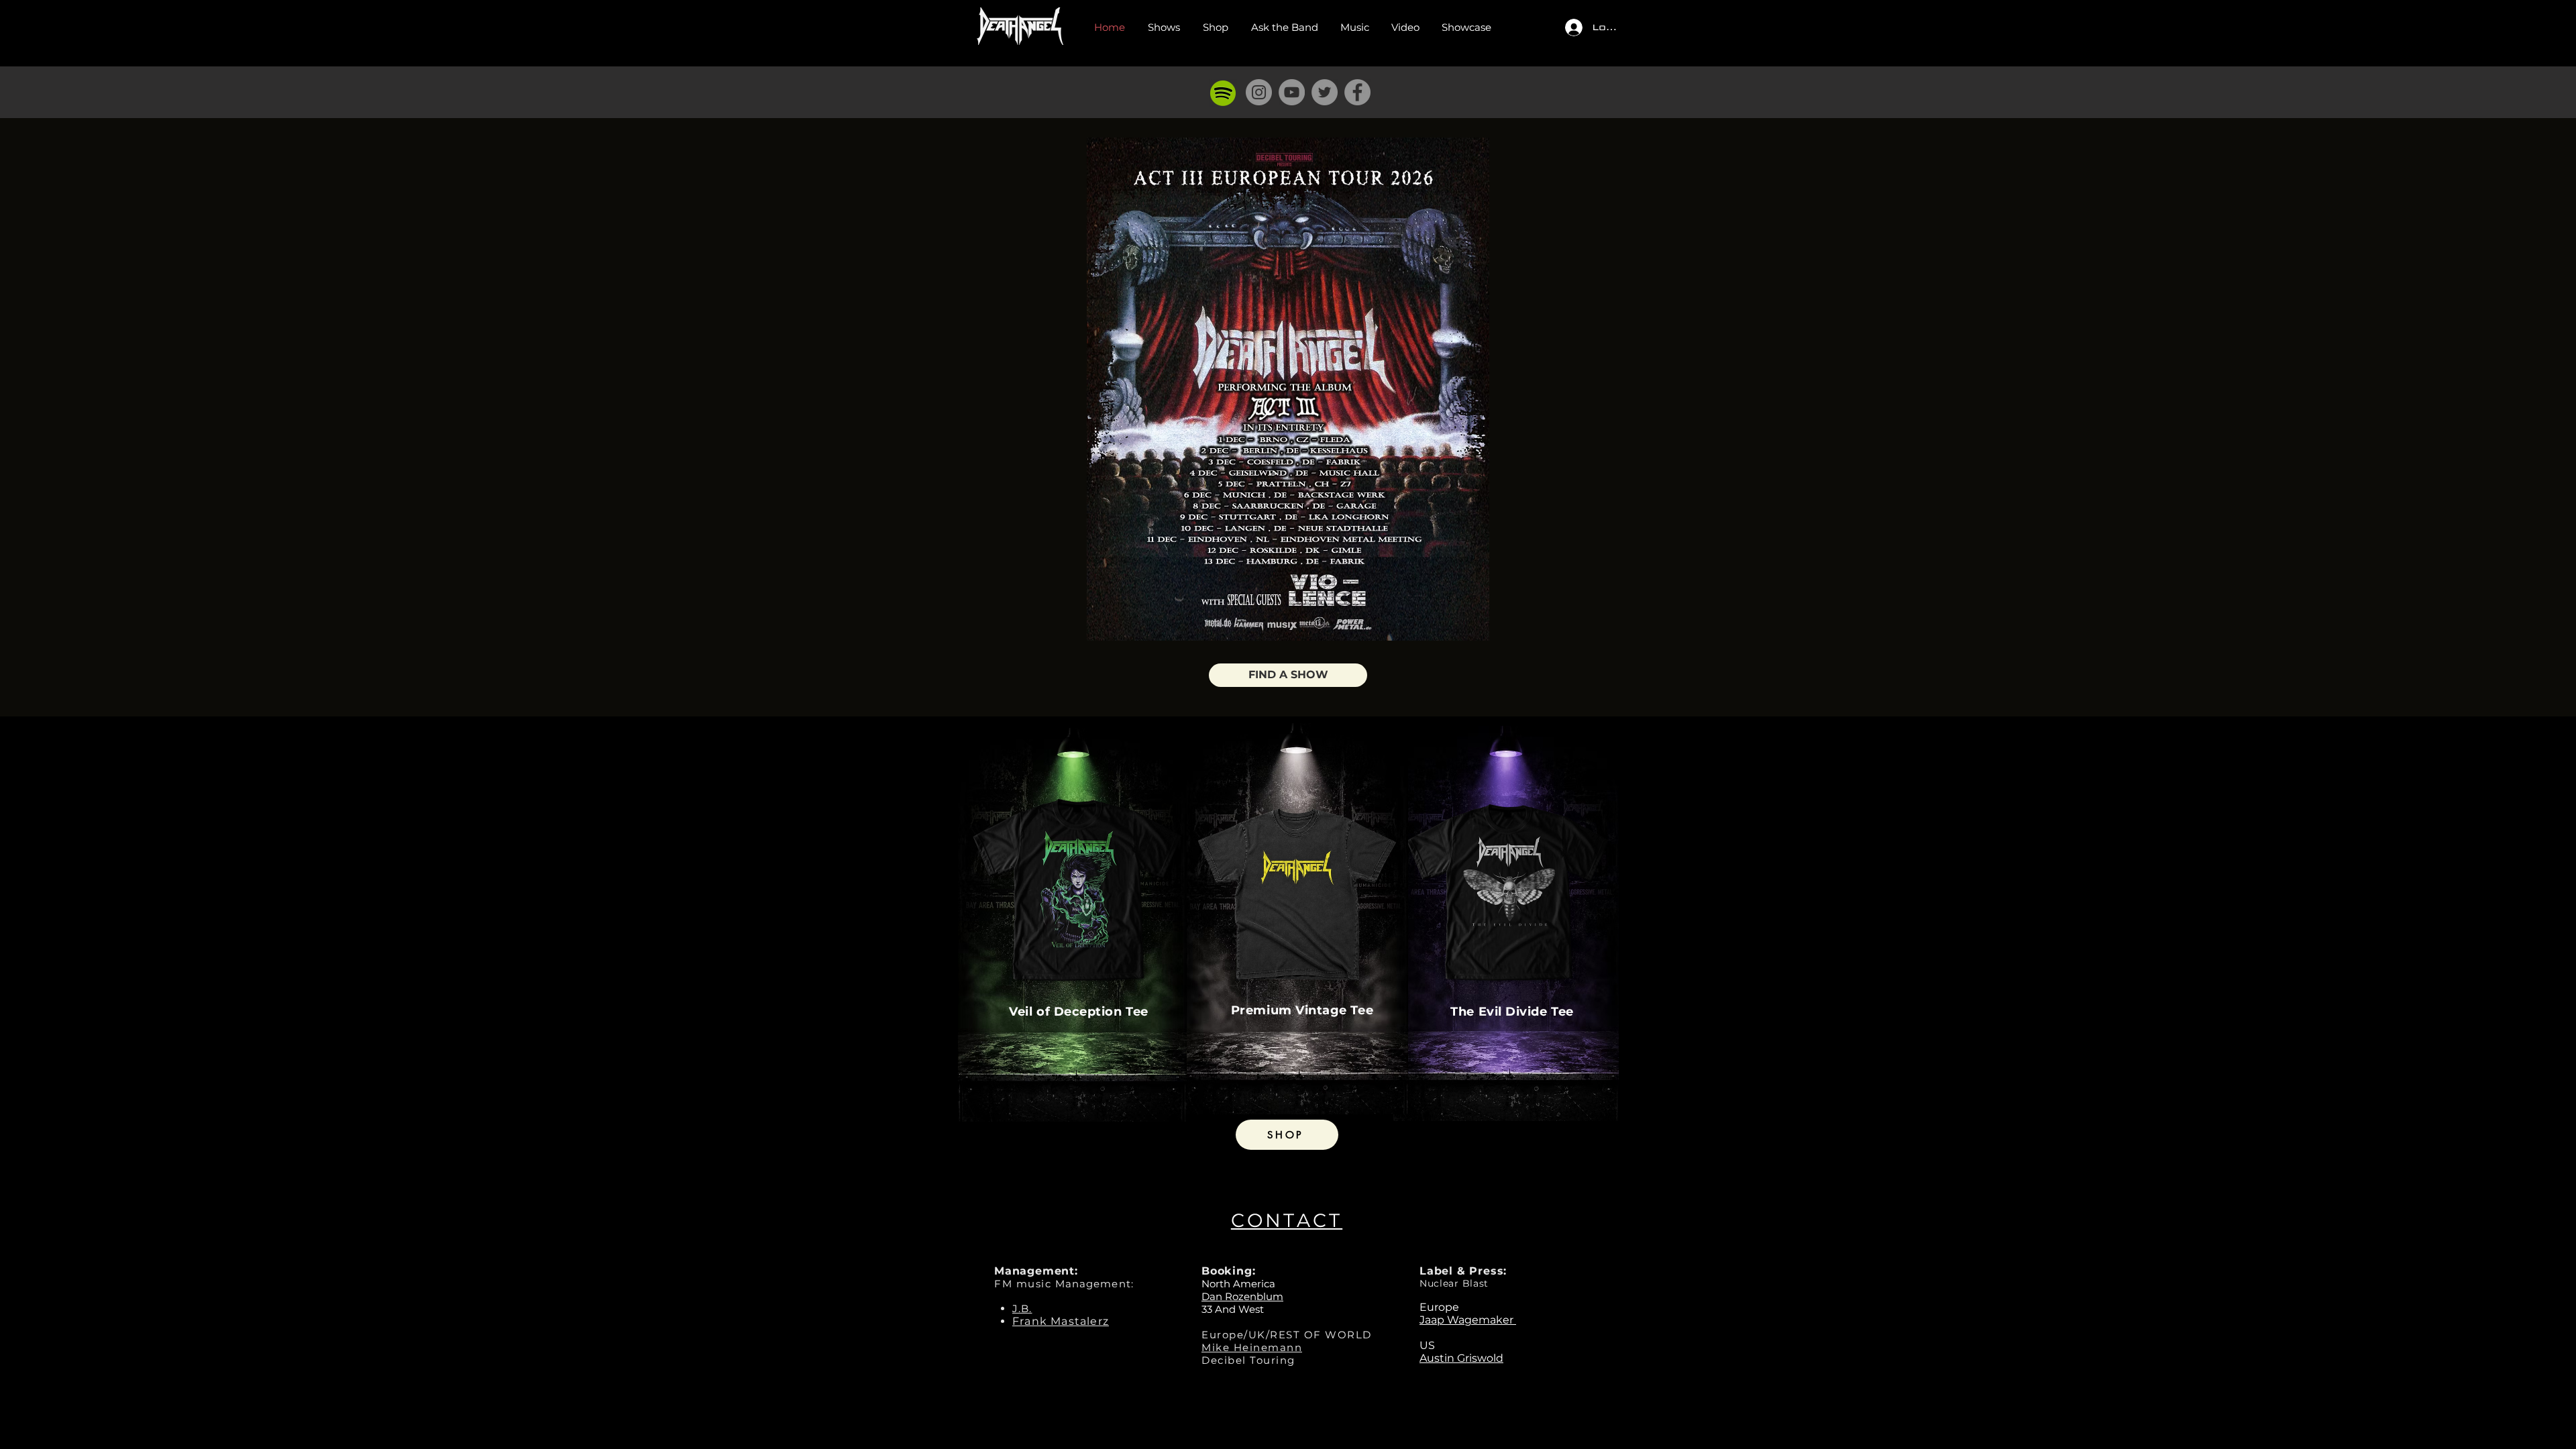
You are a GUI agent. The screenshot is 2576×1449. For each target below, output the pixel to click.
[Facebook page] (1357, 92)
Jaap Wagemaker (1468, 1320)
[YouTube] (1292, 92)
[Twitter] (1325, 92)
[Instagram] (1259, 92)
